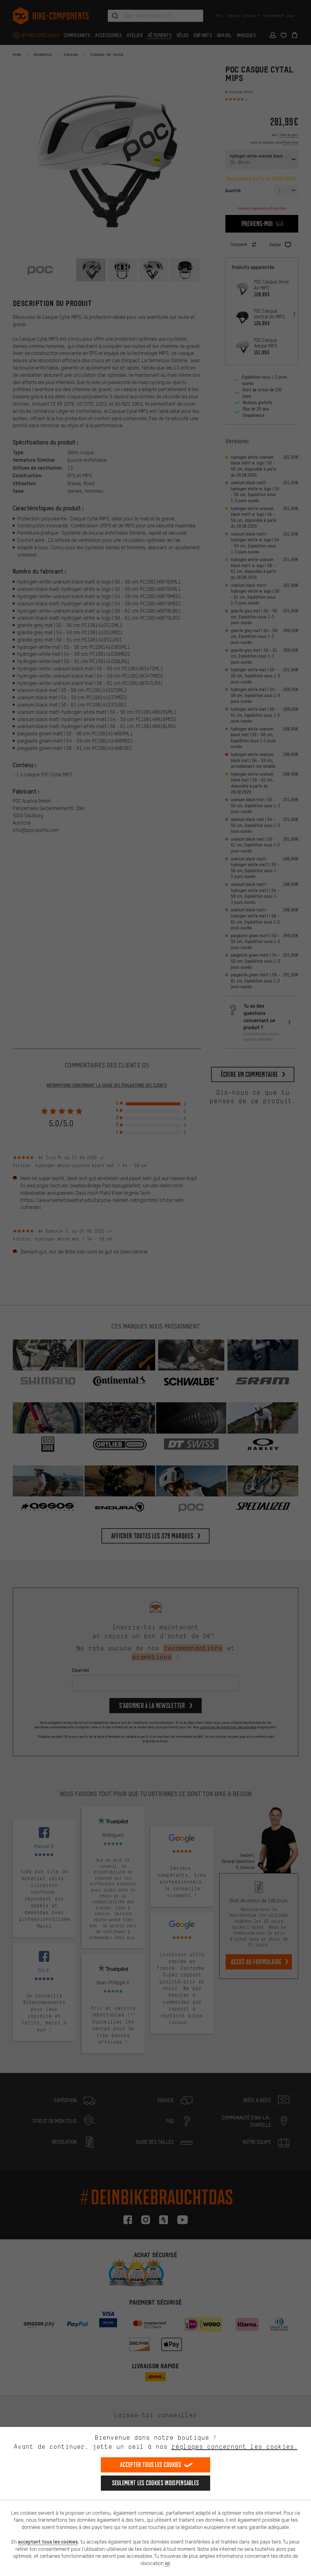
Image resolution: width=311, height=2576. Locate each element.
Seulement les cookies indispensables (156, 2483)
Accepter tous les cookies (151, 2465)
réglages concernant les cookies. (234, 2447)
